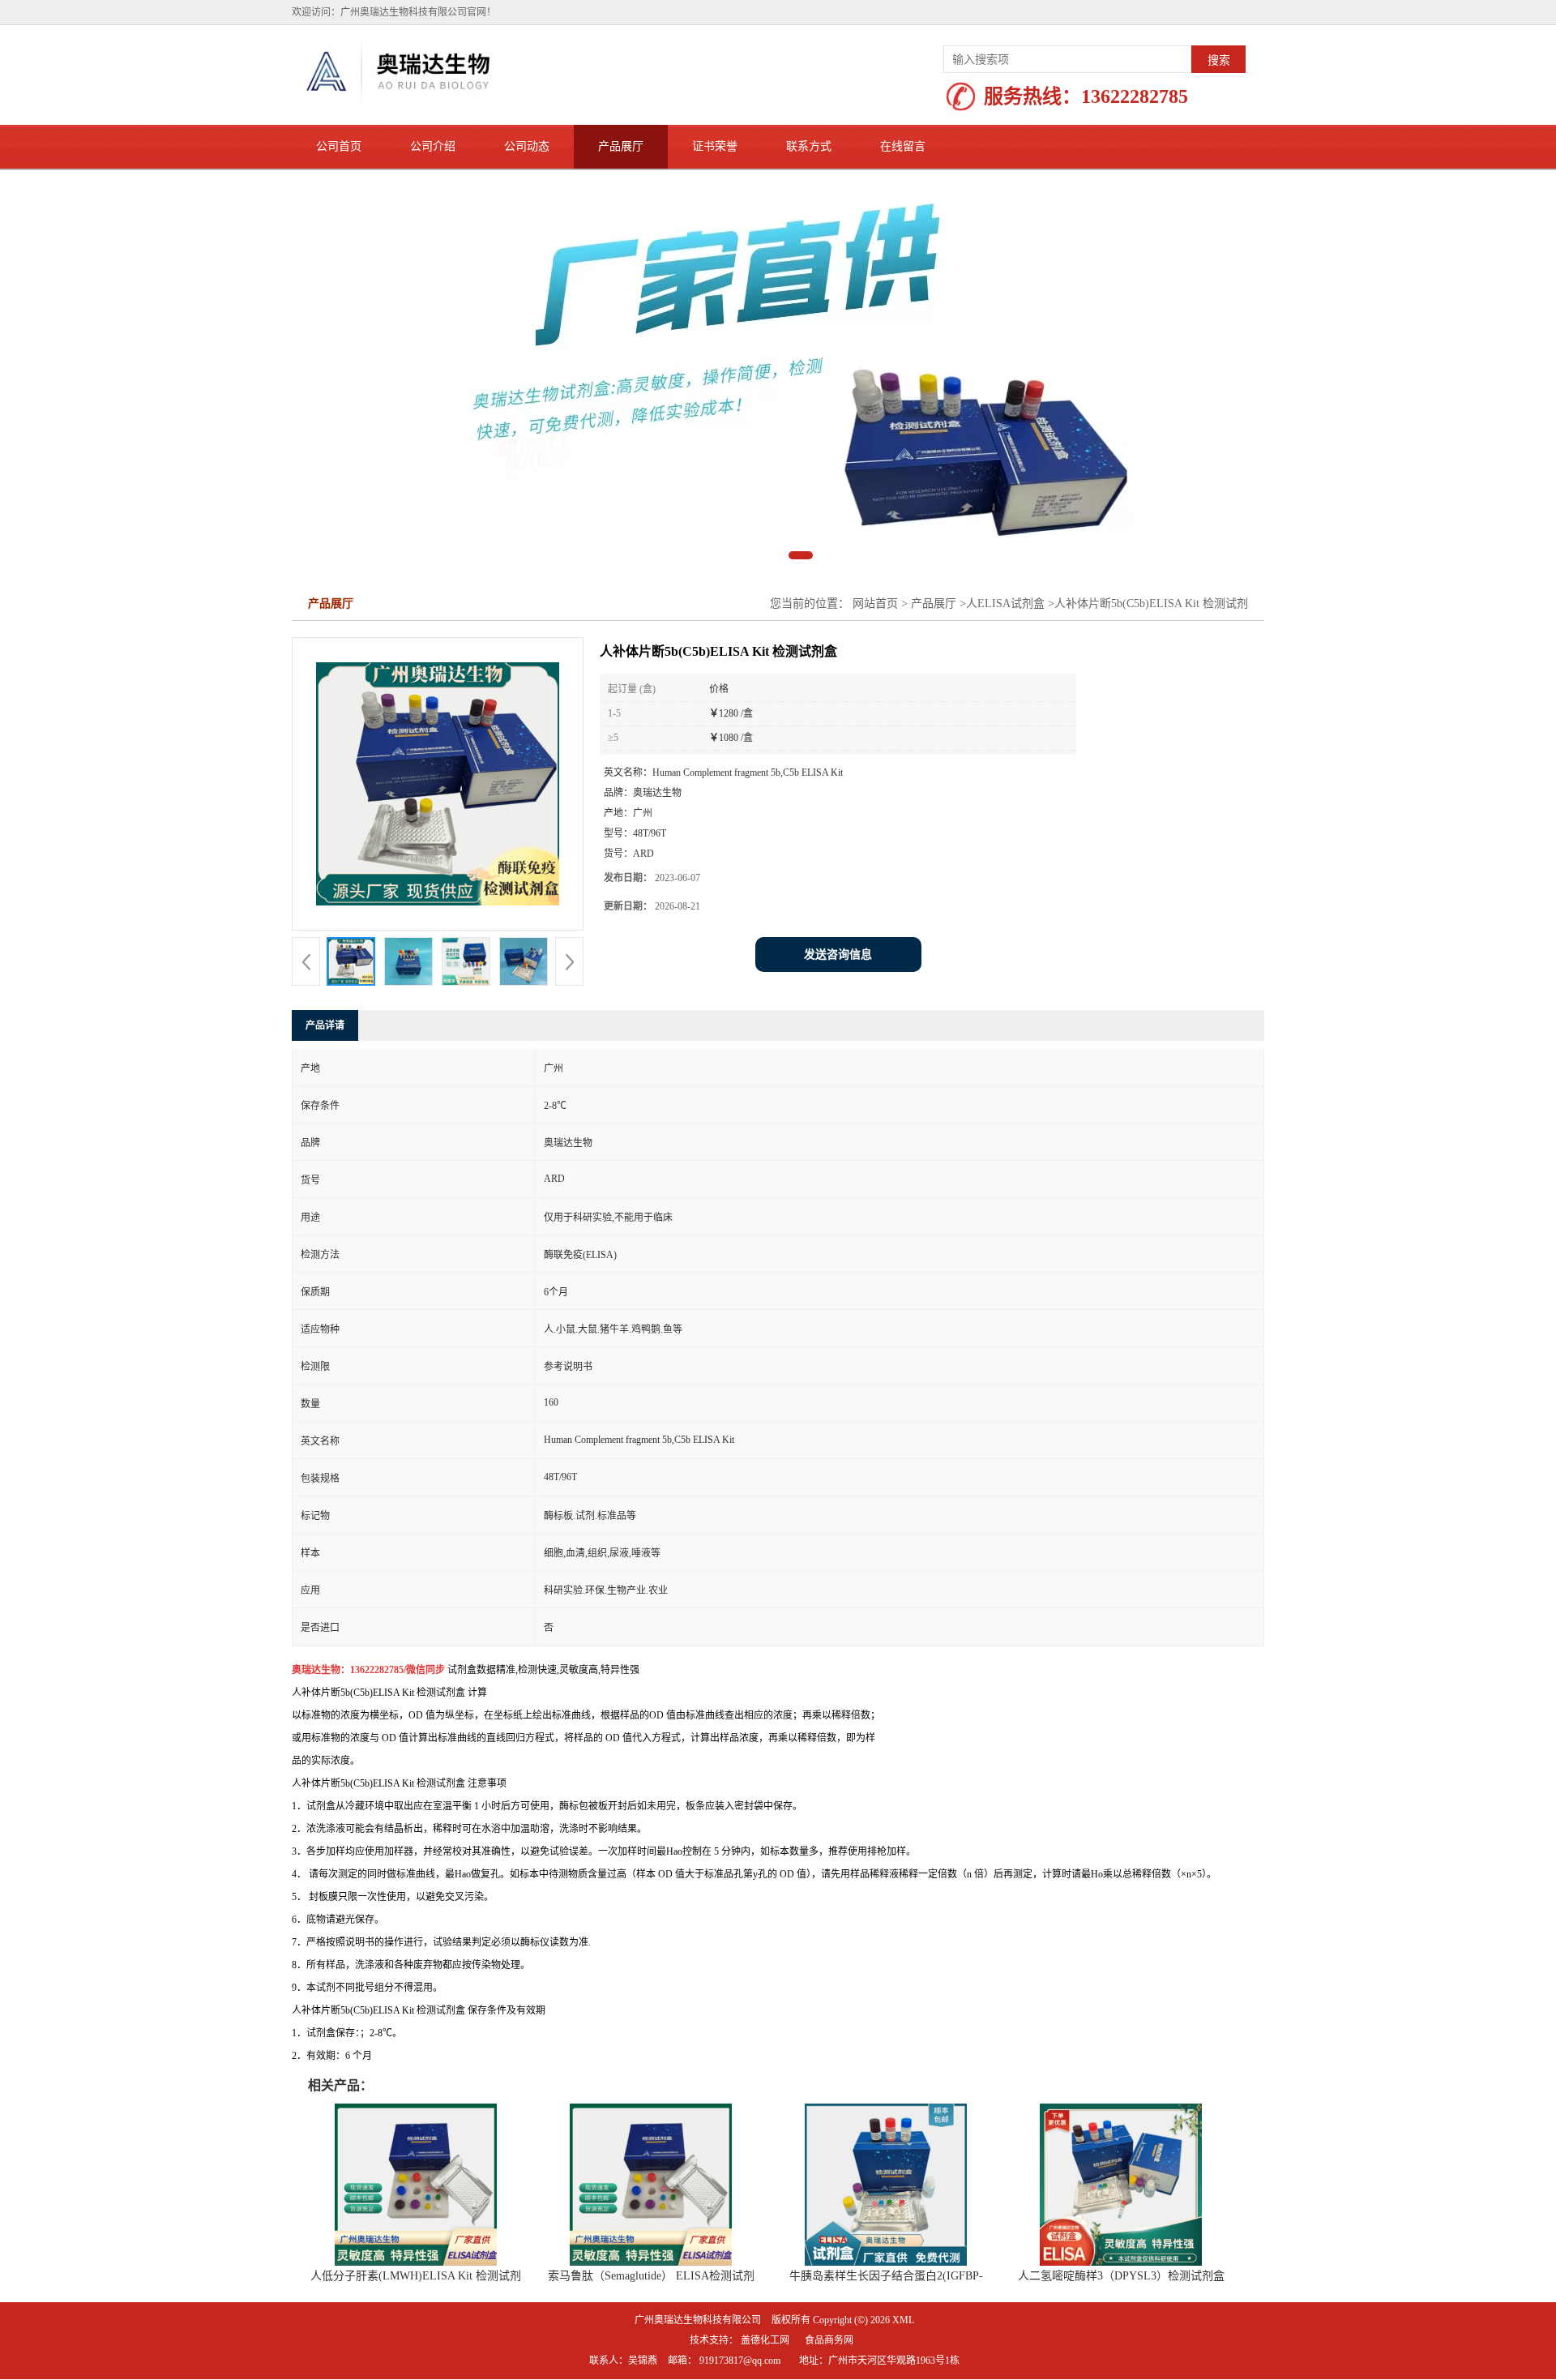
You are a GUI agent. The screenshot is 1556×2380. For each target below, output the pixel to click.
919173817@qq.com (740, 2361)
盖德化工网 (765, 2340)
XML (903, 2320)
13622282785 (1135, 96)
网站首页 (875, 604)
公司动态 (527, 146)
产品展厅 (621, 146)
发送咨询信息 (838, 955)
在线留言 (903, 146)
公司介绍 (433, 146)
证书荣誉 (715, 146)
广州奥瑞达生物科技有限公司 (698, 2320)
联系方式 (809, 146)
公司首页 (339, 146)
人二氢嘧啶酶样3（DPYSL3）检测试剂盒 (1121, 2276)
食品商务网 (829, 2340)
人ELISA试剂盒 (1005, 604)
